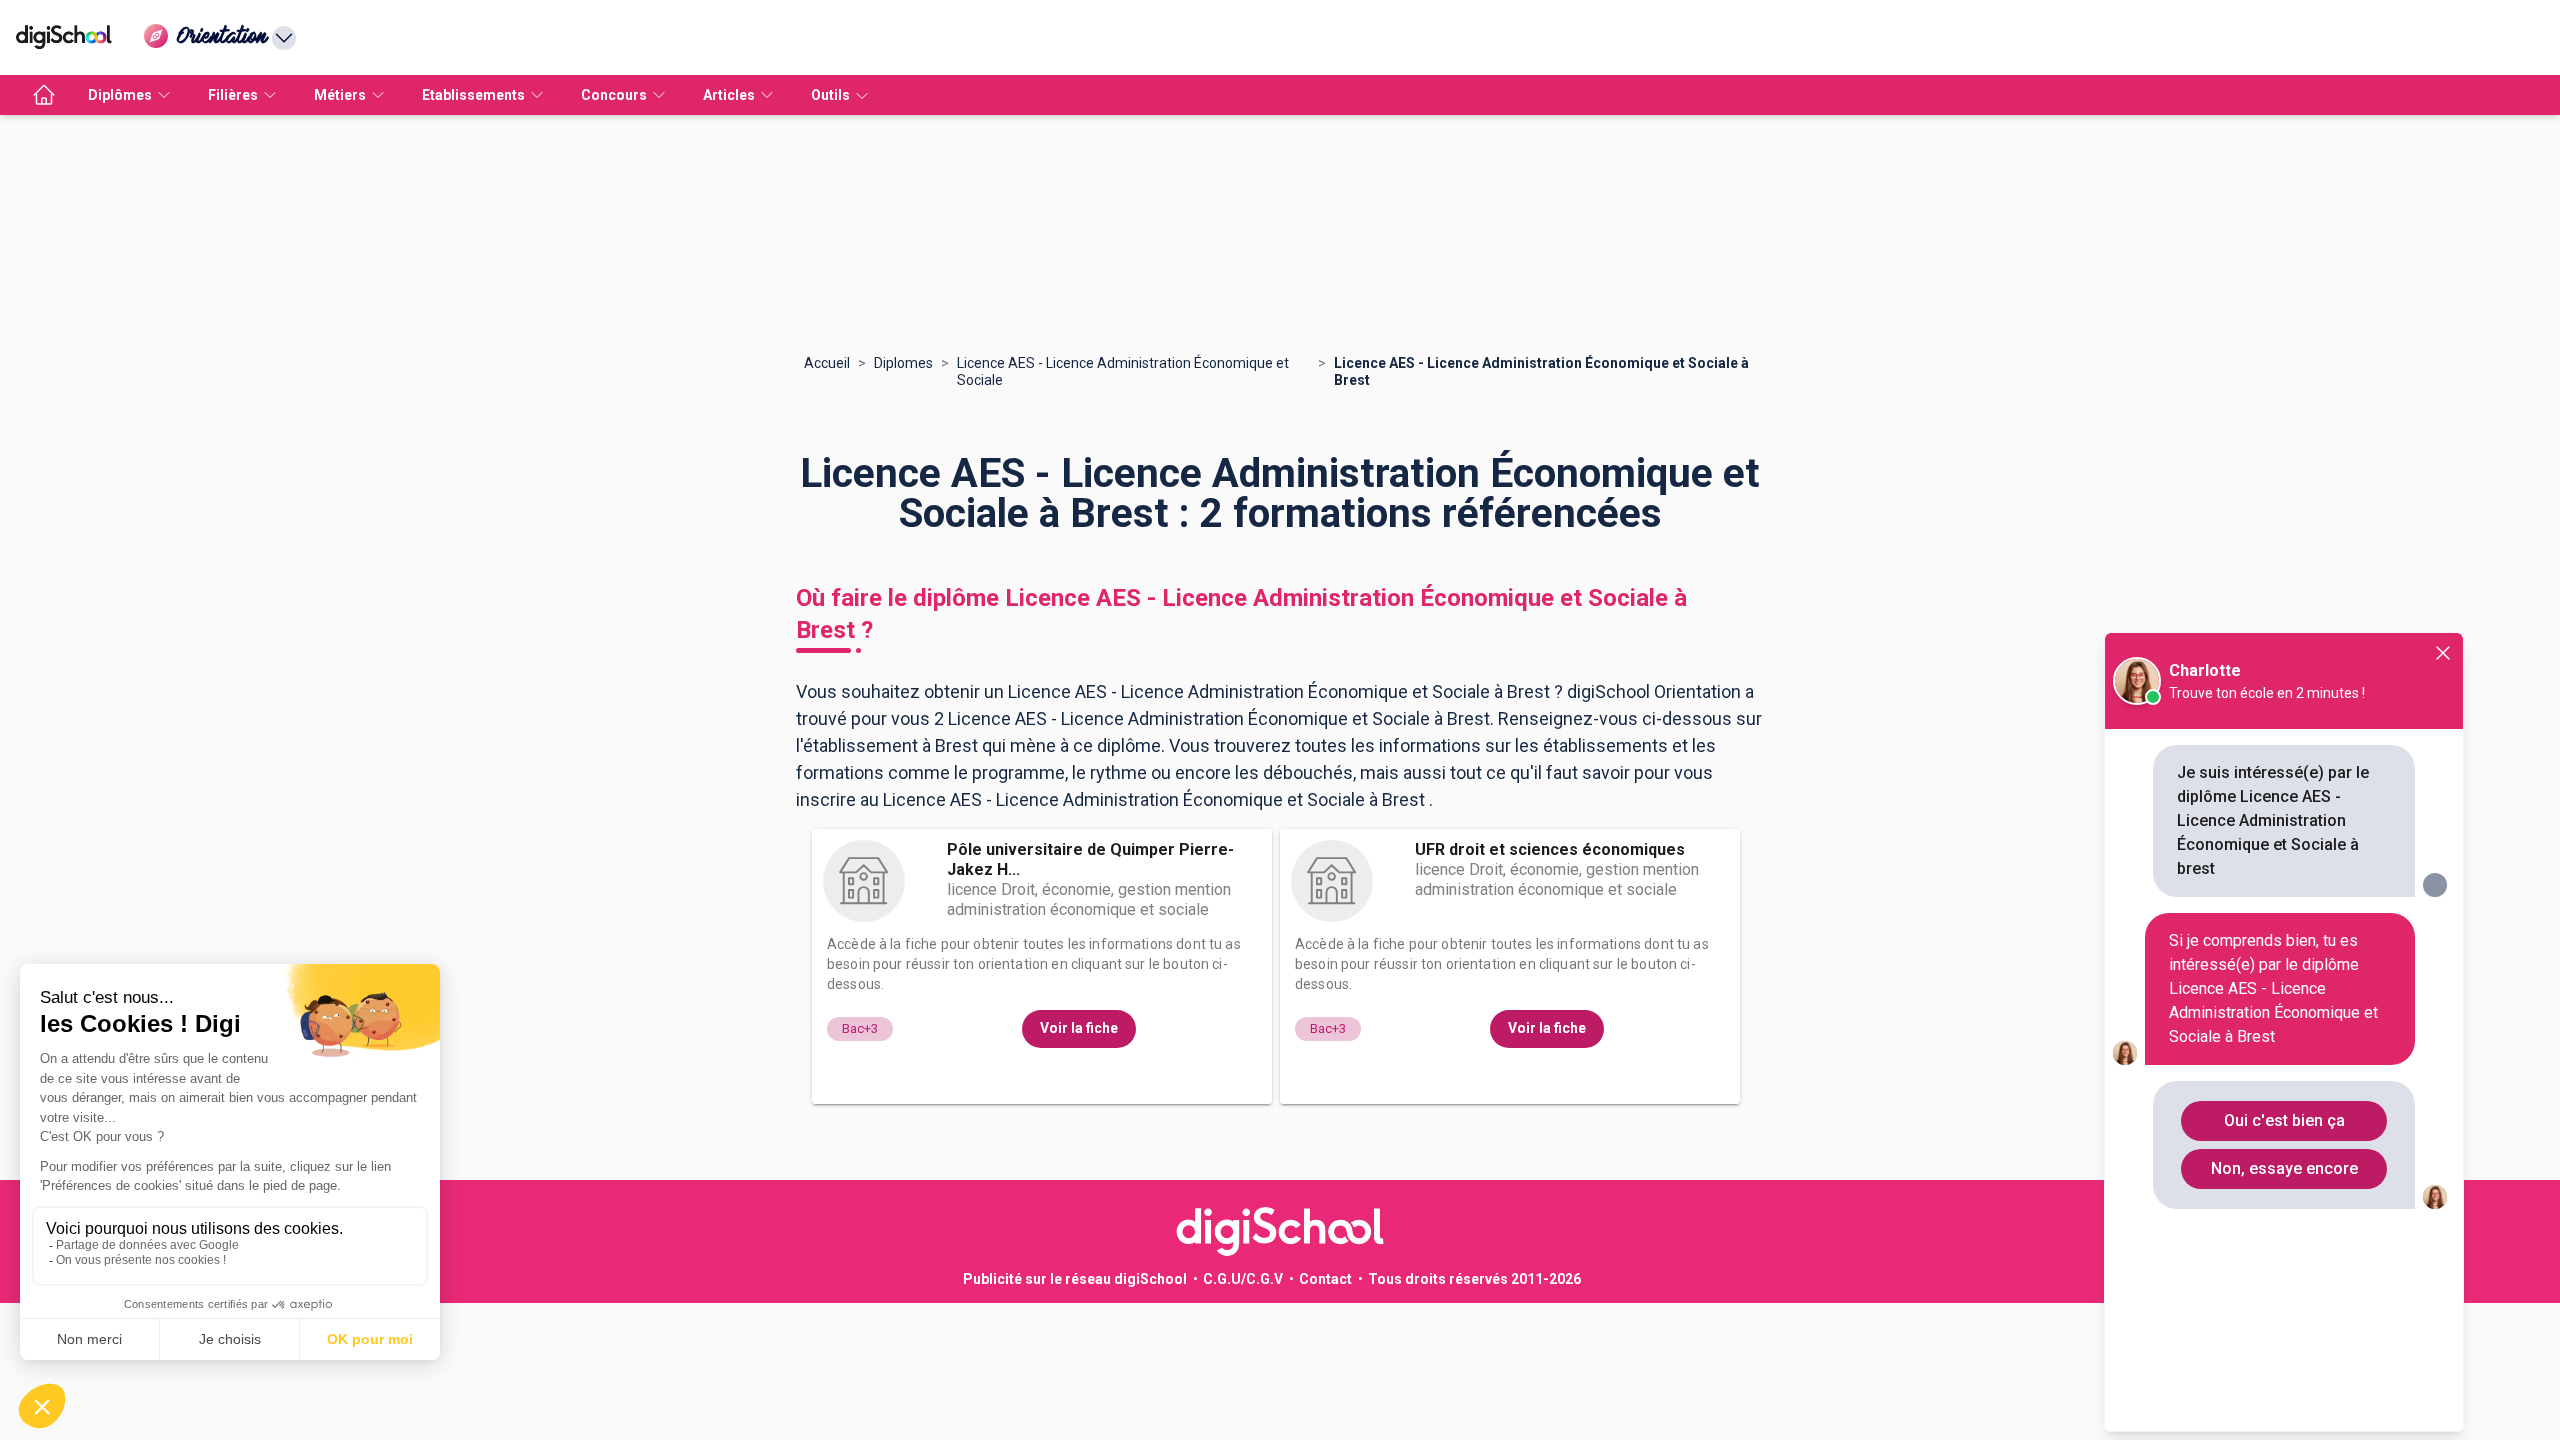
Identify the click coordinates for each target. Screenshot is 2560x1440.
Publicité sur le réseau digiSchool (1075, 1279)
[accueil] (44, 95)
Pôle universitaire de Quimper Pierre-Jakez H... (1090, 859)
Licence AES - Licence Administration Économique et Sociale (1123, 371)
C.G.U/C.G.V (1243, 1279)
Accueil (827, 363)
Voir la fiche (1079, 1028)
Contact (1325, 1279)
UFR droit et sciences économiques (1550, 849)
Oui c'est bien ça (2284, 1120)
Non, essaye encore (2284, 1168)
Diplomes (903, 363)
